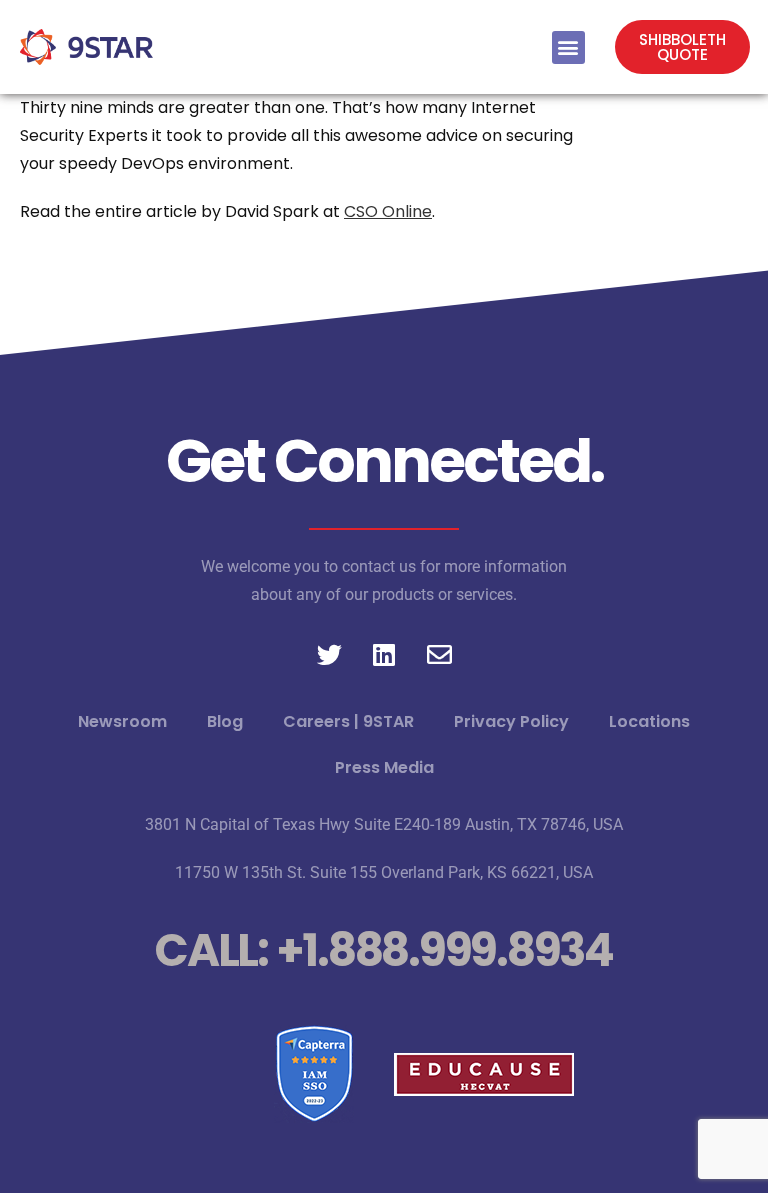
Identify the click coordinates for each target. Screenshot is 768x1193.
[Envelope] (439, 654)
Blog (225, 721)
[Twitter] (329, 654)
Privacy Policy (511, 721)
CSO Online (388, 211)
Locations (649, 721)
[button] (568, 47)
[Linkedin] (384, 654)
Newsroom (122, 721)
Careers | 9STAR (348, 721)
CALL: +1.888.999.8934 (384, 950)
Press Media (384, 767)
